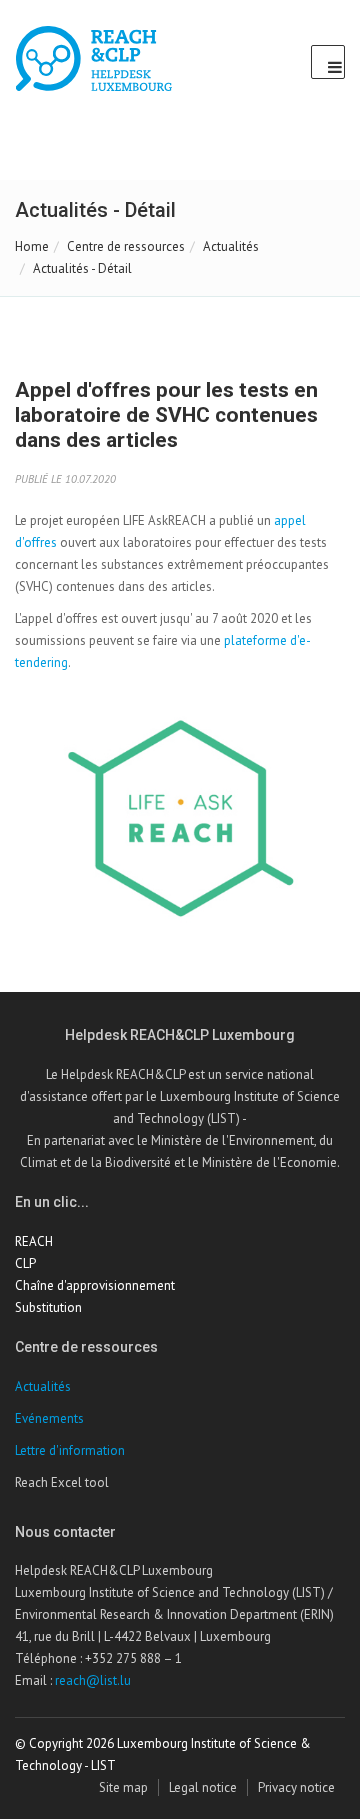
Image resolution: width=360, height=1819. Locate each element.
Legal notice (203, 1787)
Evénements (49, 1418)
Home (32, 246)
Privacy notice (296, 1787)
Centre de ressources (126, 246)
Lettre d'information (70, 1450)
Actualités (231, 246)
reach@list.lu (93, 1680)
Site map (123, 1787)
